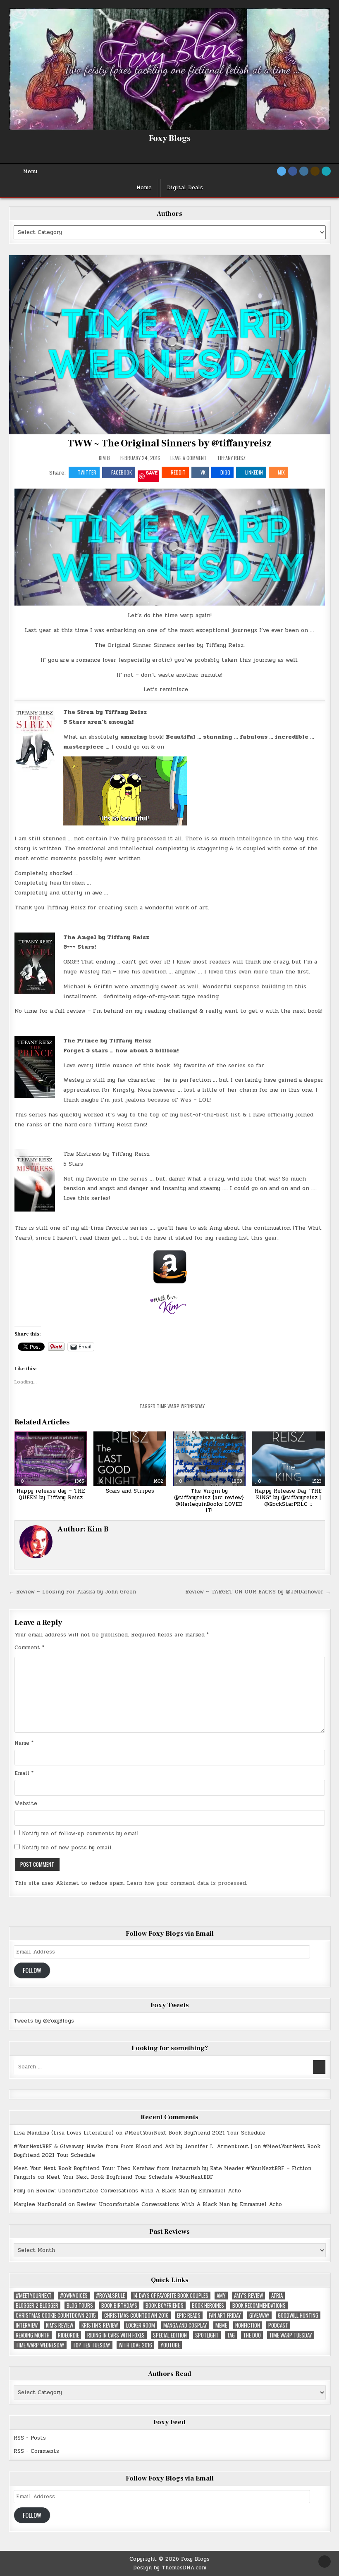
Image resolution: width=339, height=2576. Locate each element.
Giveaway (259, 2315)
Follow (32, 1970)
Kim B (104, 458)
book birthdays (119, 2305)
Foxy (19, 2191)
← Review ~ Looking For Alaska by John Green (72, 1592)
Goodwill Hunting (298, 2315)
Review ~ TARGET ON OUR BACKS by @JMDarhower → (258, 1592)
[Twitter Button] (282, 171)
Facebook (122, 472)
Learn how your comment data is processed (186, 1883)
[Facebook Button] (293, 171)
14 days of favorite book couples (171, 2296)
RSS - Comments (36, 2451)
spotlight (207, 2335)
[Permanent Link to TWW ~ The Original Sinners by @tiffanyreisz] (170, 345)
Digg (225, 472)
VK (203, 472)
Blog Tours (80, 2305)
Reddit (178, 472)
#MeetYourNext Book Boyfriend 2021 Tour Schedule (195, 2133)
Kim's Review (60, 2325)
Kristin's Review (100, 2325)
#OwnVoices (74, 2296)
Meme (221, 2325)
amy (221, 2296)
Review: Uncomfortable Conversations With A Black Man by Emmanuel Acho (138, 2191)
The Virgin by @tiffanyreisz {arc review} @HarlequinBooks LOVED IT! (209, 1501)
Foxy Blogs (170, 138)
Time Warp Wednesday (181, 1406)
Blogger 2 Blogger (37, 2305)
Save (152, 473)
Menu (30, 172)
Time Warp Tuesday (291, 2335)
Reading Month (33, 2335)
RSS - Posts (30, 2438)
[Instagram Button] (304, 171)
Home (144, 188)
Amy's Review (248, 2296)
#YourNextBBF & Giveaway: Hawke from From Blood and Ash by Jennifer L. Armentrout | (133, 2147)
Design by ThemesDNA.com (170, 2568)
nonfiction (248, 2325)
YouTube (170, 2345)
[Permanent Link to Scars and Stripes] (130, 1459)
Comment (29, 1648)
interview (27, 2325)
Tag (231, 2335)
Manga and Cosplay (185, 2325)
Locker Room (141, 2325)
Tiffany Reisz (231, 458)
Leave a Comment (189, 458)
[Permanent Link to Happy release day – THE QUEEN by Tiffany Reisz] (51, 1459)
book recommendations (259, 2305)
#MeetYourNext (34, 2296)
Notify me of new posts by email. (67, 1848)
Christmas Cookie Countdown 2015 (56, 2315)
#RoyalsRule (110, 2296)
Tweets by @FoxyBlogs (44, 2021)
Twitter (87, 472)
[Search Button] (326, 171)
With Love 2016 (135, 2345)
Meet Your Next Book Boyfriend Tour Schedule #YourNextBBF (130, 2177)
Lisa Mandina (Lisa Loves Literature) (64, 2133)
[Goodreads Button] (315, 171)
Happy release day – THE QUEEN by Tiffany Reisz (51, 1494)
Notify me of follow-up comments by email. (81, 1834)
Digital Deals (185, 188)
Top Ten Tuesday (92, 2345)
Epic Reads (189, 2315)
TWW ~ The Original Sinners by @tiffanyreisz (169, 443)
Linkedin (254, 472)
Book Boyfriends (165, 2305)
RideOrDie (68, 2335)
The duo (252, 2335)
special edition (170, 2335)
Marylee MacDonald (40, 2204)
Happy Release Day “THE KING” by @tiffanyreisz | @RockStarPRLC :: (288, 1497)
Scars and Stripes (130, 1491)
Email (24, 1773)
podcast (278, 2325)
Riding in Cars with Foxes (116, 2335)
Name (24, 1743)
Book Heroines (208, 2305)
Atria (277, 2296)
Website (26, 1803)
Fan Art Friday (225, 2315)
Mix (281, 472)
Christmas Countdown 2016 (136, 2315)
